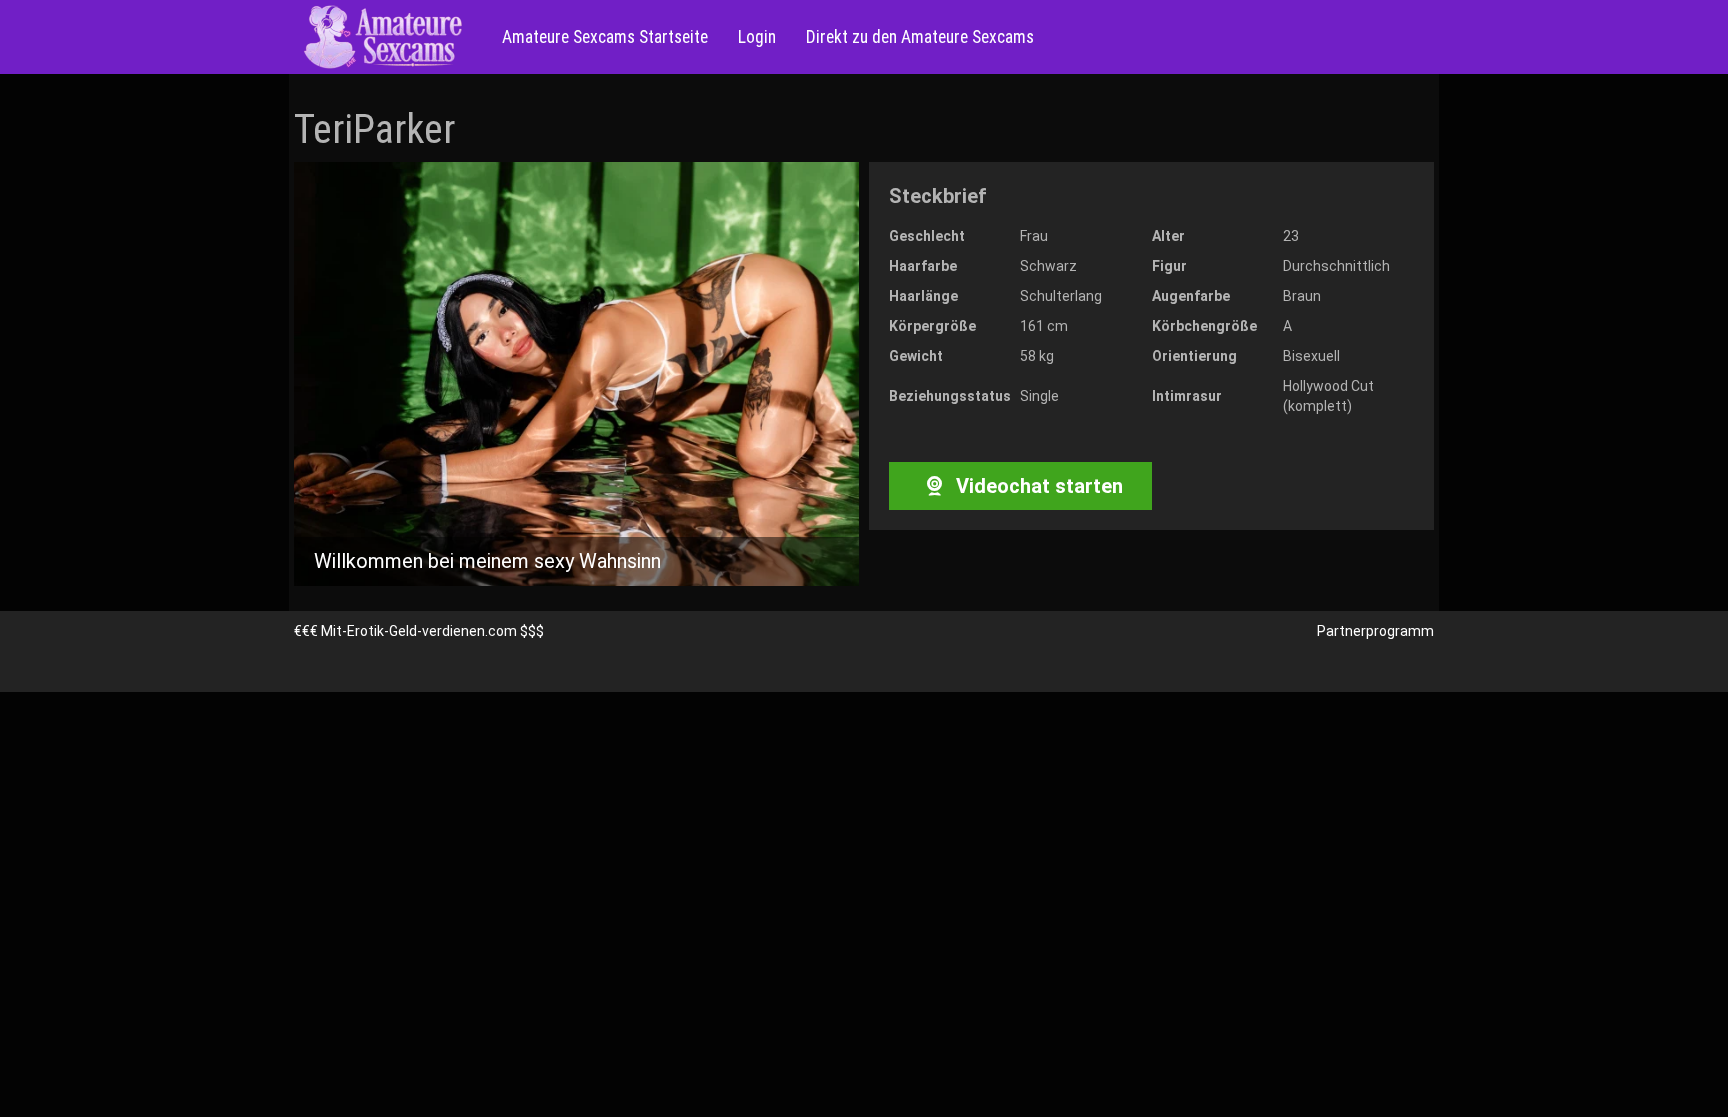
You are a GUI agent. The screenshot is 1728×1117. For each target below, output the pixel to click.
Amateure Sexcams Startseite (605, 37)
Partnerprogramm (1375, 631)
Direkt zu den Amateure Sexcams (920, 37)
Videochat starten (1037, 486)
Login (757, 37)
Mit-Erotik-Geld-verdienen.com (419, 631)
